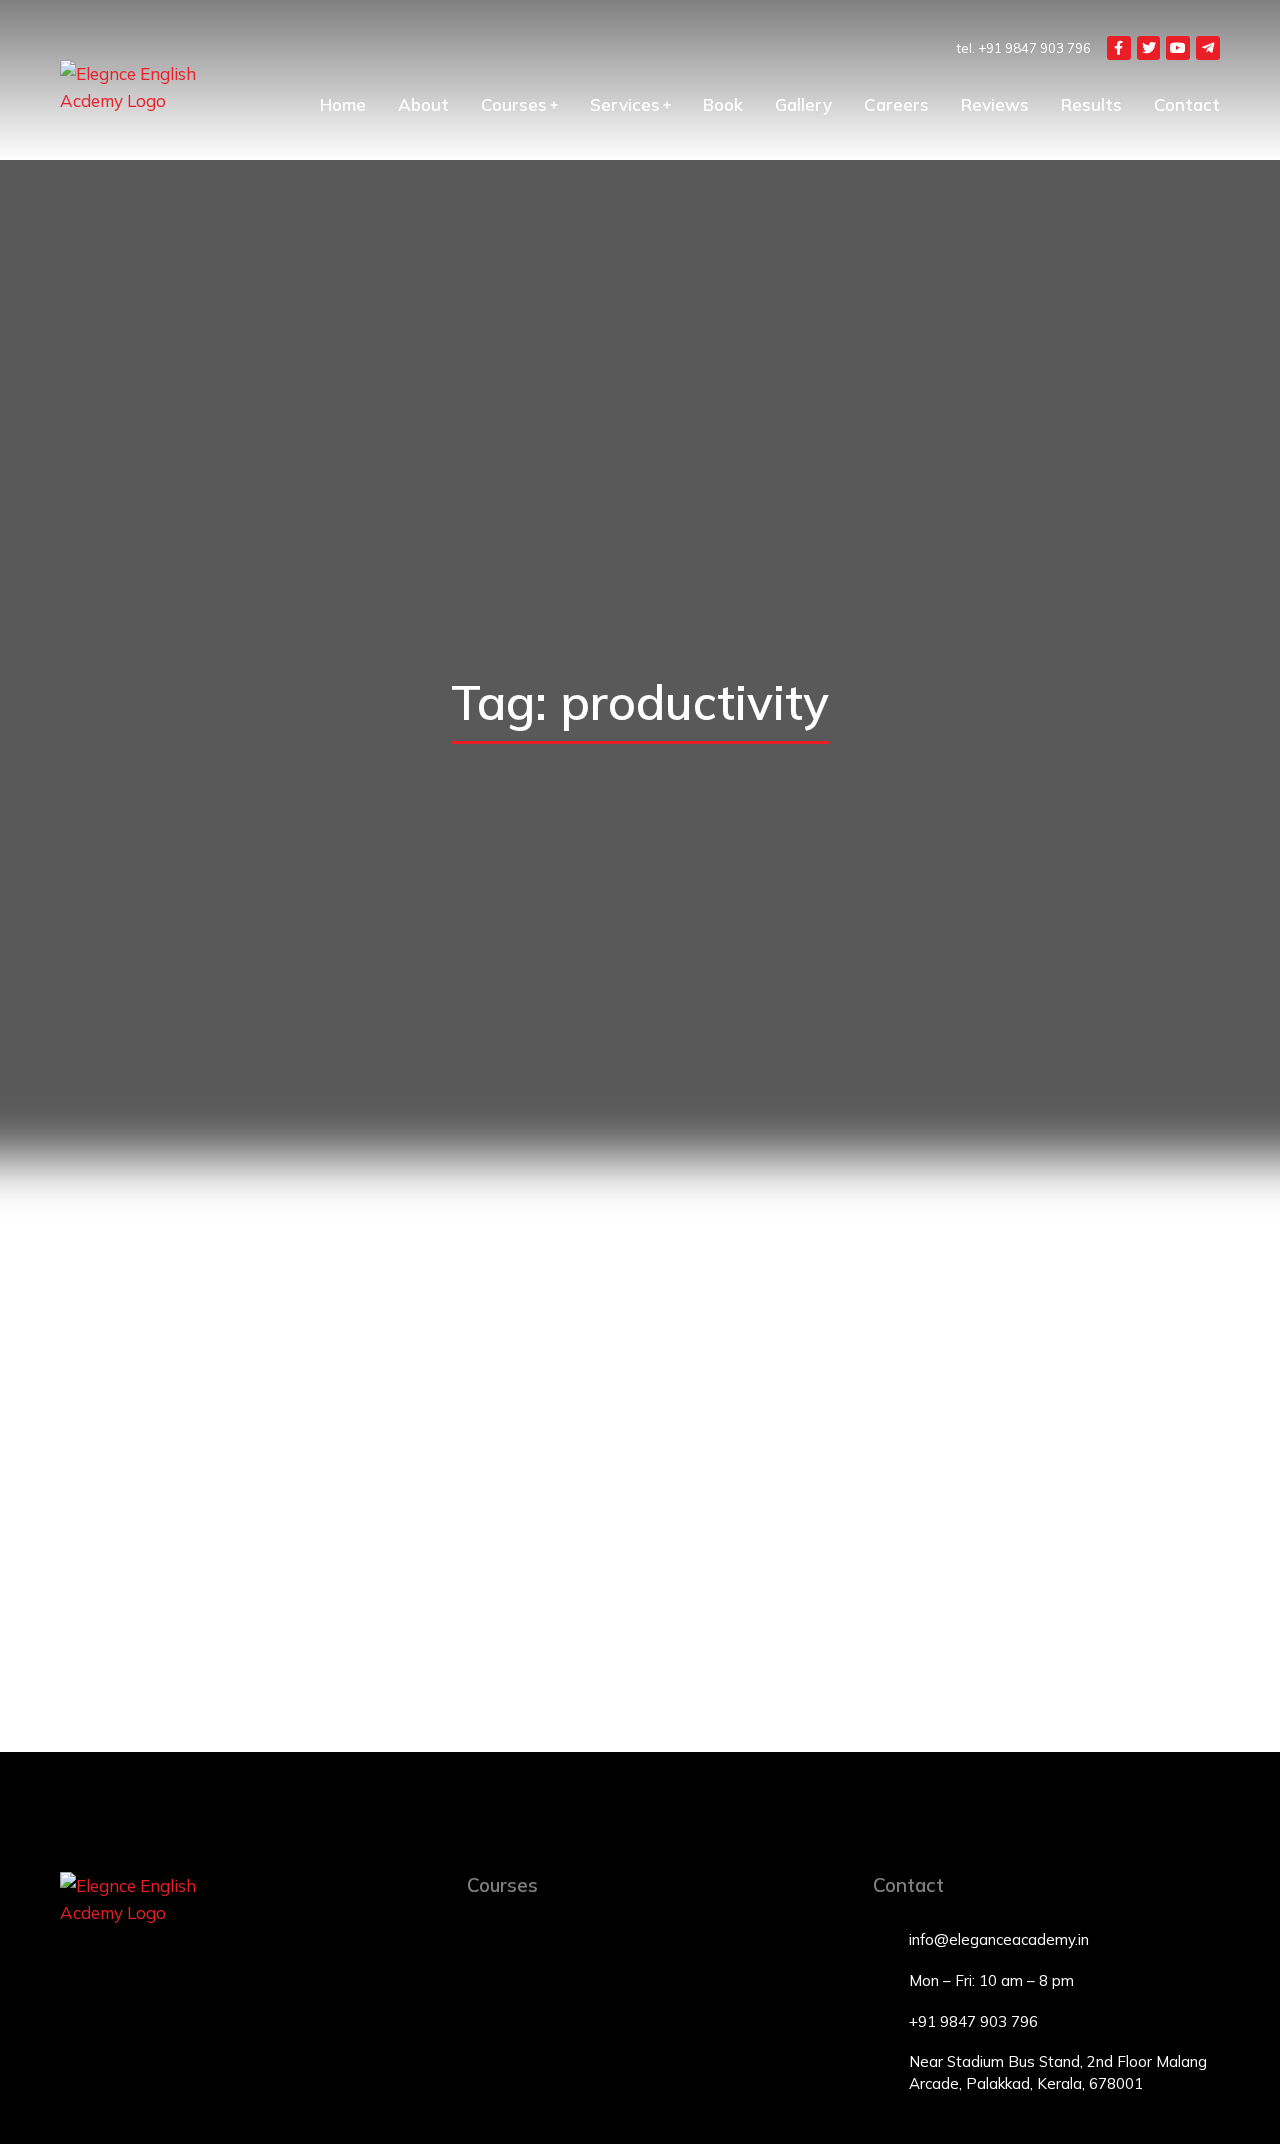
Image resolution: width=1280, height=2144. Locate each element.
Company (141, 1602)
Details (240, 1646)
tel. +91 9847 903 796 (1024, 48)
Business (955, 1602)
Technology (211, 1602)
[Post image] (240, 1407)
